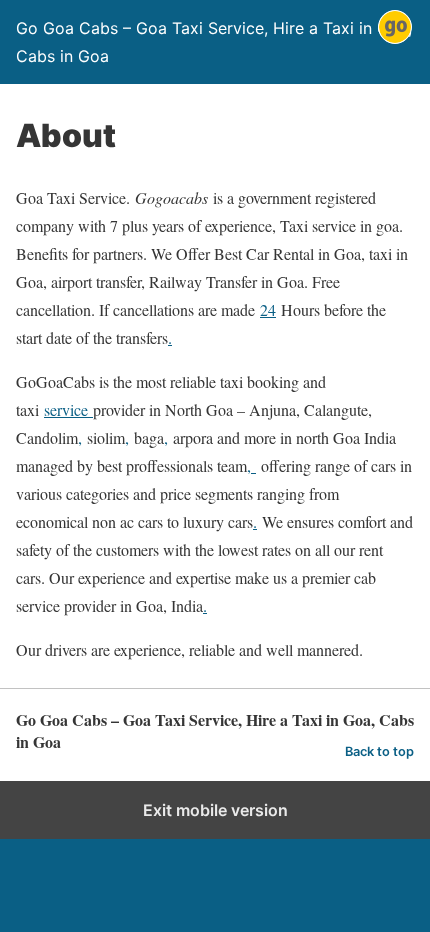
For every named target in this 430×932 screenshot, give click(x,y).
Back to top (379, 751)
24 (268, 309)
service (68, 409)
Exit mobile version (215, 810)
